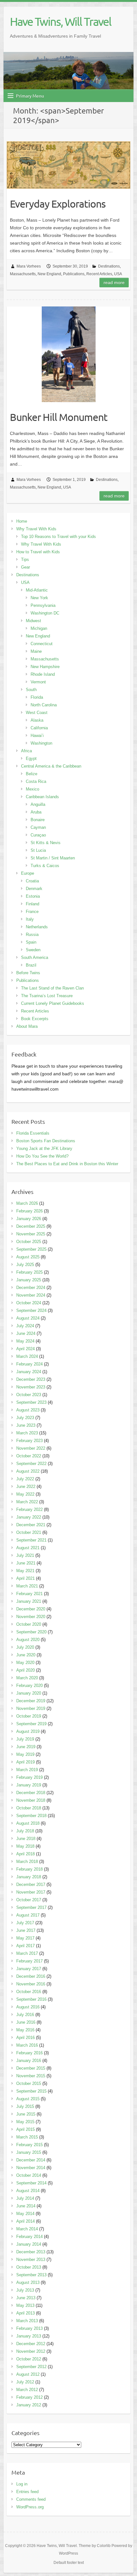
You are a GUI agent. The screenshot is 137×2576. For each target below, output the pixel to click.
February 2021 (29, 1594)
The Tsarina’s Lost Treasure (47, 996)
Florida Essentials (33, 1133)
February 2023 (29, 1441)
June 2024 (26, 1333)
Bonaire (38, 820)
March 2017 (27, 1953)
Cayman (38, 827)
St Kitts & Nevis (46, 843)
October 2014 (29, 2175)
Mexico (32, 789)
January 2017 (29, 1969)
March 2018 (27, 1862)
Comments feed (31, 2499)
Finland (32, 904)
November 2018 (31, 1800)
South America (35, 957)
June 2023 (26, 1425)
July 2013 (25, 2290)
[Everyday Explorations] (68, 165)
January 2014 (29, 2244)
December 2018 (31, 1793)
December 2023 (31, 1379)
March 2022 (27, 1502)
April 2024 (25, 1349)
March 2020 (27, 1678)
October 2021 (29, 1532)
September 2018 (31, 1816)
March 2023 (27, 1433)
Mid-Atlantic (37, 590)
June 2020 (26, 1655)
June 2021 (26, 1563)
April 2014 (25, 2221)
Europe (28, 873)
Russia (32, 935)
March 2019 (27, 1770)
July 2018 (25, 1831)
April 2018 (25, 1854)
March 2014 (27, 2229)
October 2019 (29, 1716)
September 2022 (31, 1464)
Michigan (39, 628)
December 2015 (31, 2068)
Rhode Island (43, 674)
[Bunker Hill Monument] (68, 354)
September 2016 (31, 1999)
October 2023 (29, 1395)
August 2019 (28, 1731)
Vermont (38, 682)
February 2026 (29, 1211)
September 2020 (31, 1632)
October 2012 (29, 2359)
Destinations (109, 266)
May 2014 (25, 2214)
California (39, 728)
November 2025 (31, 1234)
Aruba (36, 812)
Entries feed (27, 2492)
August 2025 (28, 1257)
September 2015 (31, 2091)
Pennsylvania (43, 605)
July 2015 (25, 2106)
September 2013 (31, 2275)
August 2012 (28, 2374)
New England (49, 274)
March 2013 (27, 2321)
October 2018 (29, 1808)
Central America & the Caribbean (51, 766)
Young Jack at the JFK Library (44, 1148)
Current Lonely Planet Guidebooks (53, 1003)
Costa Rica (36, 781)
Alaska (37, 720)
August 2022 (28, 1471)
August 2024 (28, 1318)
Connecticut (42, 644)
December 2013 (31, 2252)
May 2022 (25, 1494)
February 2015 (29, 2145)
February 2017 (29, 1961)
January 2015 (29, 2152)
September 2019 (31, 1724)
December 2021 (31, 1525)
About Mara (27, 1026)
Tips (25, 559)
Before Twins (28, 973)
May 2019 (25, 1754)
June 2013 (26, 2298)
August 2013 (28, 2282)
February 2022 (29, 1509)
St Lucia (38, 850)
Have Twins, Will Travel (61, 21)
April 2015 (25, 2129)
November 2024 (31, 1295)
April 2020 (25, 1670)
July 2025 (25, 1265)
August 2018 (28, 1823)
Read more (114, 283)
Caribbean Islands (42, 797)
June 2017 (26, 1930)
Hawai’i (37, 736)
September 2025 (31, 1249)
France (32, 912)
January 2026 (29, 1219)
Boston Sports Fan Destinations (46, 1141)
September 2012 (31, 2367)
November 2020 (31, 1617)
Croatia (32, 881)
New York (39, 598)
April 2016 (25, 2038)
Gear (25, 567)
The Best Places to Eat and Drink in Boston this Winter (67, 1164)
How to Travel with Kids (38, 552)
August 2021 (28, 1548)
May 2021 (25, 1571)
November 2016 (31, 1984)
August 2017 (28, 1915)
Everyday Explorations (58, 204)
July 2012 (25, 2382)
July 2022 (25, 1479)
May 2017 (25, 1938)
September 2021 (31, 1540)
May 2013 (25, 2305)
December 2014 (31, 2160)
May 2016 (25, 2030)
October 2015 (29, 2083)
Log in (22, 2484)
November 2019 (31, 1708)
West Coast (37, 713)
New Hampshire (45, 667)
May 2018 (25, 1846)
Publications (74, 274)
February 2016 (29, 2053)
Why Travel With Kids (36, 529)
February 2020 (29, 1685)
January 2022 (29, 1517)
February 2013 (29, 2328)
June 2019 (26, 1747)
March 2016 (27, 2045)
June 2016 (26, 2022)
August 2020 (28, 1640)
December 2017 (31, 1884)
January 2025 (29, 1280)
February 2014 (29, 2237)
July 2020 (25, 1647)
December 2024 (31, 1288)
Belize (32, 774)
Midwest (33, 621)
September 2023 (31, 1402)
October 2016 (29, 1992)
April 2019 (25, 1762)
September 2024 (31, 1310)
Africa (26, 751)
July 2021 (25, 1555)
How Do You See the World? (42, 1156)
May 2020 (25, 1663)
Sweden (33, 950)
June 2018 (26, 1839)
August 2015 (28, 2099)
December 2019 (31, 1701)
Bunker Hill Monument (59, 417)
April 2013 (25, 2313)
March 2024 (27, 1356)
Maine (36, 651)
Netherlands (37, 927)
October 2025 (29, 1242)
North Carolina (44, 705)
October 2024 (29, 1303)
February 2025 (29, 1272)
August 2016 (28, 2007)
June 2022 (26, 1487)
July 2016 (25, 2015)
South (31, 690)
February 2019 (29, 1777)
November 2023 (31, 1387)
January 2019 (29, 1785)
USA (118, 274)
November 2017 (31, 1892)
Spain (31, 942)
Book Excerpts (35, 1019)
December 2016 (31, 1976)
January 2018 (29, 1877)
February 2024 (29, 1364)
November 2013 (31, 2260)
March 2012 (27, 2390)
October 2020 (29, 1624)
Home (22, 521)
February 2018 (29, 1869)
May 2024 (25, 1341)
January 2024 (29, 1372)
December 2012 (31, 2344)
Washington (41, 743)
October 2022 (29, 1456)
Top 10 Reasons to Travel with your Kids (58, 537)
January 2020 (29, 1693)
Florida (37, 697)
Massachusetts (23, 274)
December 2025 (31, 1226)
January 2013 (29, 2336)
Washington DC (45, 613)
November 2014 (31, 2168)
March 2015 (27, 2137)
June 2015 (26, 2114)
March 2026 (27, 1203)
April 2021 (25, 1578)
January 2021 (29, 1601)
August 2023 (28, 1410)
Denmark (34, 889)
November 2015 (31, 2076)
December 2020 (31, 1609)
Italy (30, 919)
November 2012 (31, 2351)
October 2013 (29, 2267)
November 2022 (31, 1448)
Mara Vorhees (29, 266)
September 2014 (31, 2183)
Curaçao (38, 835)
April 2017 (25, 1946)
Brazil (31, 965)
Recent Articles (99, 274)
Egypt (31, 758)
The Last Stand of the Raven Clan (52, 988)
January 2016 (29, 2061)
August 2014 (28, 2191)
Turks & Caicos (45, 866)
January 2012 (29, 2405)
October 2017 (29, 1900)
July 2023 (25, 1418)
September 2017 (31, 1907)
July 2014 (25, 2198)
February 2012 (29, 2397)
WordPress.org (30, 2507)
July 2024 (25, 1326)
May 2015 (25, 2122)
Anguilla (38, 804)
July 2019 (25, 1739)
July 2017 (25, 1923)
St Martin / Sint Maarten (53, 858)
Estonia (33, 896)
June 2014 (26, 2206)
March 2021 (27, 1586)
